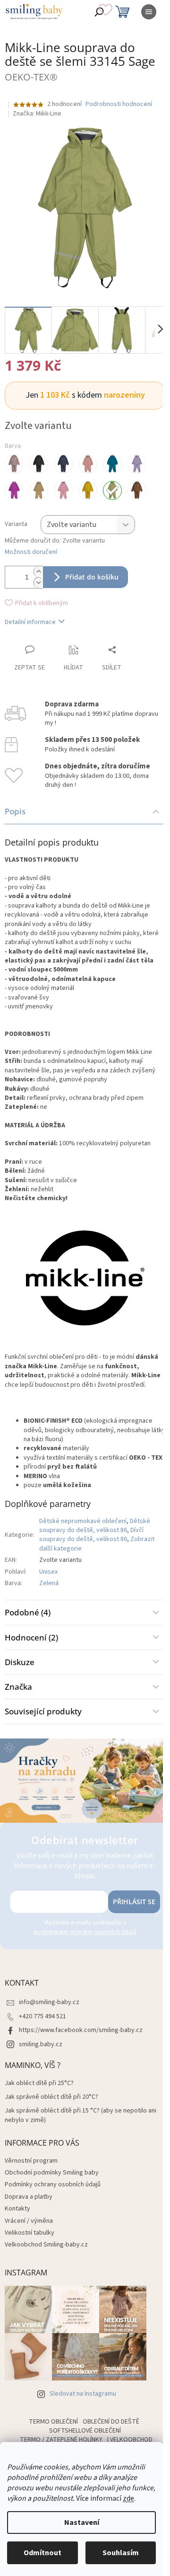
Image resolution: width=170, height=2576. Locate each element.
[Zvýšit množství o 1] (38, 572)
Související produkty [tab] (43, 1711)
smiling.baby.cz (41, 2044)
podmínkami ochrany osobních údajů (85, 1932)
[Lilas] (63, 490)
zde (128, 2498)
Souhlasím (121, 2553)
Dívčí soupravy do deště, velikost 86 (91, 1535)
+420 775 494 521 (42, 2016)
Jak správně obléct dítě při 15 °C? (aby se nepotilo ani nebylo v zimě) (81, 2115)
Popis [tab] (15, 811)
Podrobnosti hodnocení (119, 104)
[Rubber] (137, 490)
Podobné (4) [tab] (28, 1612)
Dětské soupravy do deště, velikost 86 (95, 1526)
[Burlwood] (88, 464)
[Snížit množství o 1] (38, 583)
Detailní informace (30, 622)
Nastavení (82, 2523)
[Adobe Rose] (14, 464)
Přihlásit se (134, 1902)
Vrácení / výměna (29, 2221)
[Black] (39, 464)
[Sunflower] (88, 490)
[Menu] (149, 12)
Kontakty (17, 2209)
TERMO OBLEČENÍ (53, 2422)
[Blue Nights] (63, 464)
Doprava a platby (29, 2197)
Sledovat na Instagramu (83, 2394)
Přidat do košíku (92, 577)
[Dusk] (137, 464)
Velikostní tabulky (30, 2233)
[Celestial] (112, 464)
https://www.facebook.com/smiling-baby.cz (81, 2030)
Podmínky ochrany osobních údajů (53, 2184)
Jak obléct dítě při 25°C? (39, 2083)
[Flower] (14, 490)
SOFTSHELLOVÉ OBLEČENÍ (85, 2431)
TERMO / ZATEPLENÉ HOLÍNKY (61, 2440)
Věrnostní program (31, 2161)
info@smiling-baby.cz (49, 2002)
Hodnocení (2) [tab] (31, 1637)
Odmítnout (42, 2553)
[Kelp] (39, 490)
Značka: (37, 114)
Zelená (49, 1583)
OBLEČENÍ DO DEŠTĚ (111, 2422)
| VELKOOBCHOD (130, 2440)
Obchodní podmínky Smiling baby (52, 2173)
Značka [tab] (18, 1687)
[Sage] (112, 490)
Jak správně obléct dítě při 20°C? (51, 2097)
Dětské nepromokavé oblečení (83, 1521)
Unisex (48, 1572)
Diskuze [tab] (20, 1662)
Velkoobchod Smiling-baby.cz (46, 2245)
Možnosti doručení (31, 552)
